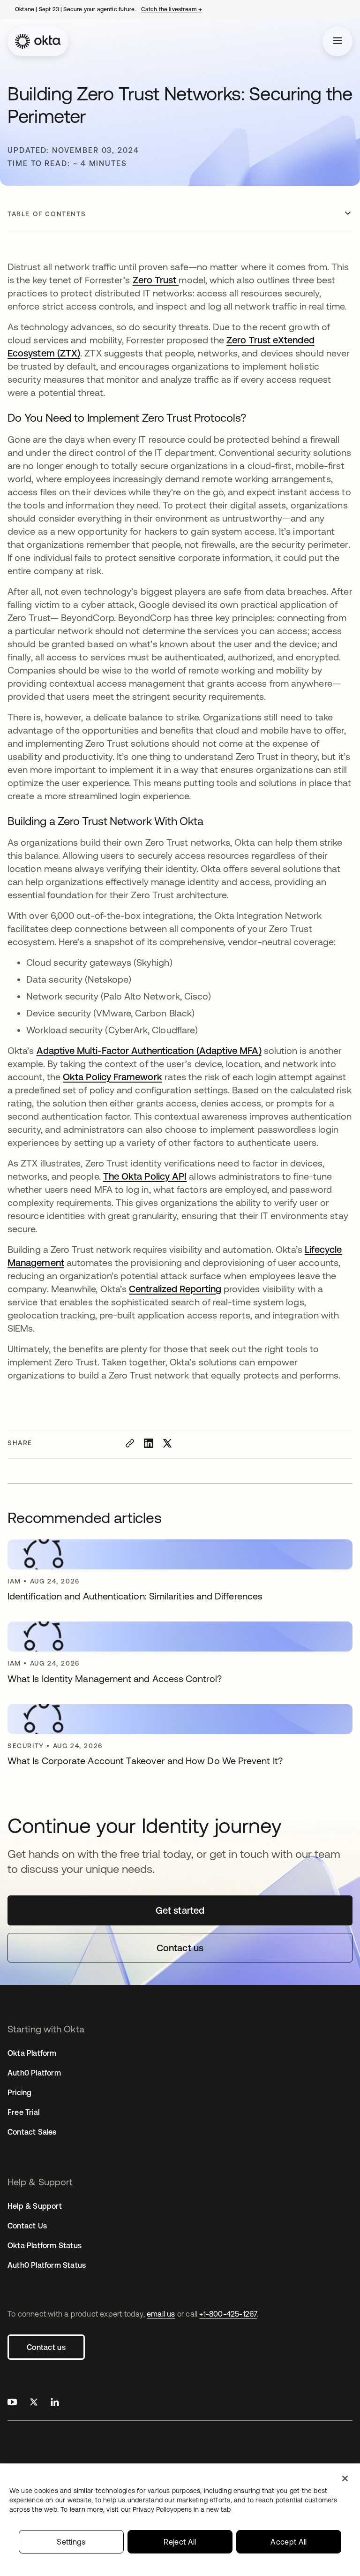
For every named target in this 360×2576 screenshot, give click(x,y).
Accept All (289, 2542)
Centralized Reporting (175, 1289)
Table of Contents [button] (47, 214)
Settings (71, 2542)
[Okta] (38, 41)
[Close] (345, 2478)
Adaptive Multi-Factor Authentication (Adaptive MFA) (149, 1050)
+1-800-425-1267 (228, 2314)
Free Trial (23, 2112)
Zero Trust (156, 280)
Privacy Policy (182, 2509)
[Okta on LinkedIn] (55, 2403)
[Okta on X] (34, 2403)
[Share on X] (167, 1443)
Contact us (46, 2347)
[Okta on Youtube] (12, 2403)
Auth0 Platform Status (47, 2265)
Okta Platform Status (45, 2245)
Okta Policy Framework (112, 1077)
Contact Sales (32, 2132)
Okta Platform (32, 2053)
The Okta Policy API (145, 1176)
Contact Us (27, 2226)
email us (161, 2314)
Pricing (19, 2092)
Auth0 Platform (34, 2073)
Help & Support (35, 2206)
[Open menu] (337, 41)
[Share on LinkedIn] (149, 1443)
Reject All (180, 2542)
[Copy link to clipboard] (130, 1443)
